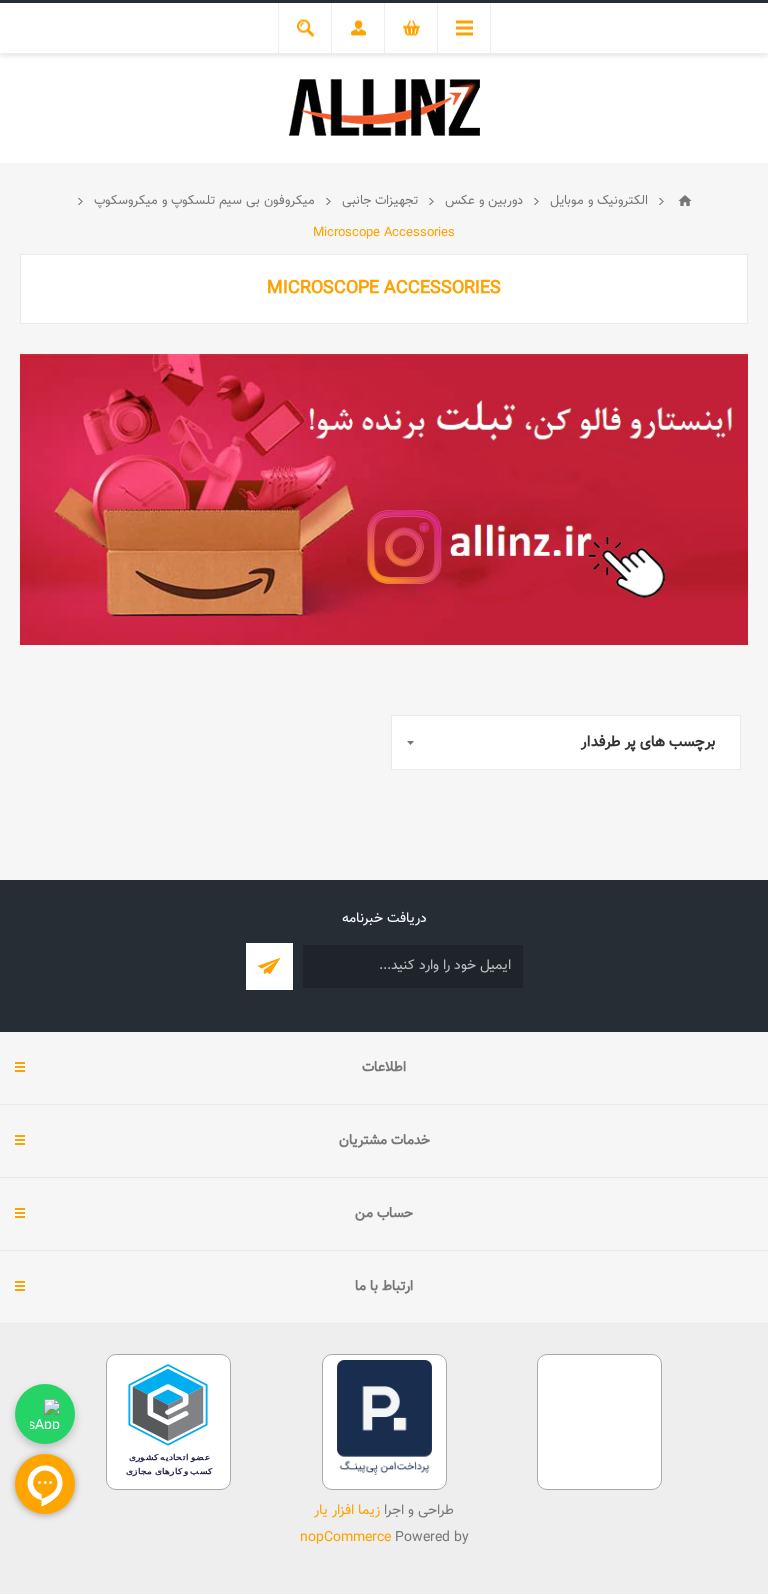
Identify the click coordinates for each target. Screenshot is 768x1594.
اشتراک (269, 966)
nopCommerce (345, 1538)
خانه (685, 201)
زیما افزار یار (347, 1511)
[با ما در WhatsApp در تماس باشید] (45, 1414)
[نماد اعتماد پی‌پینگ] (384, 1472)
